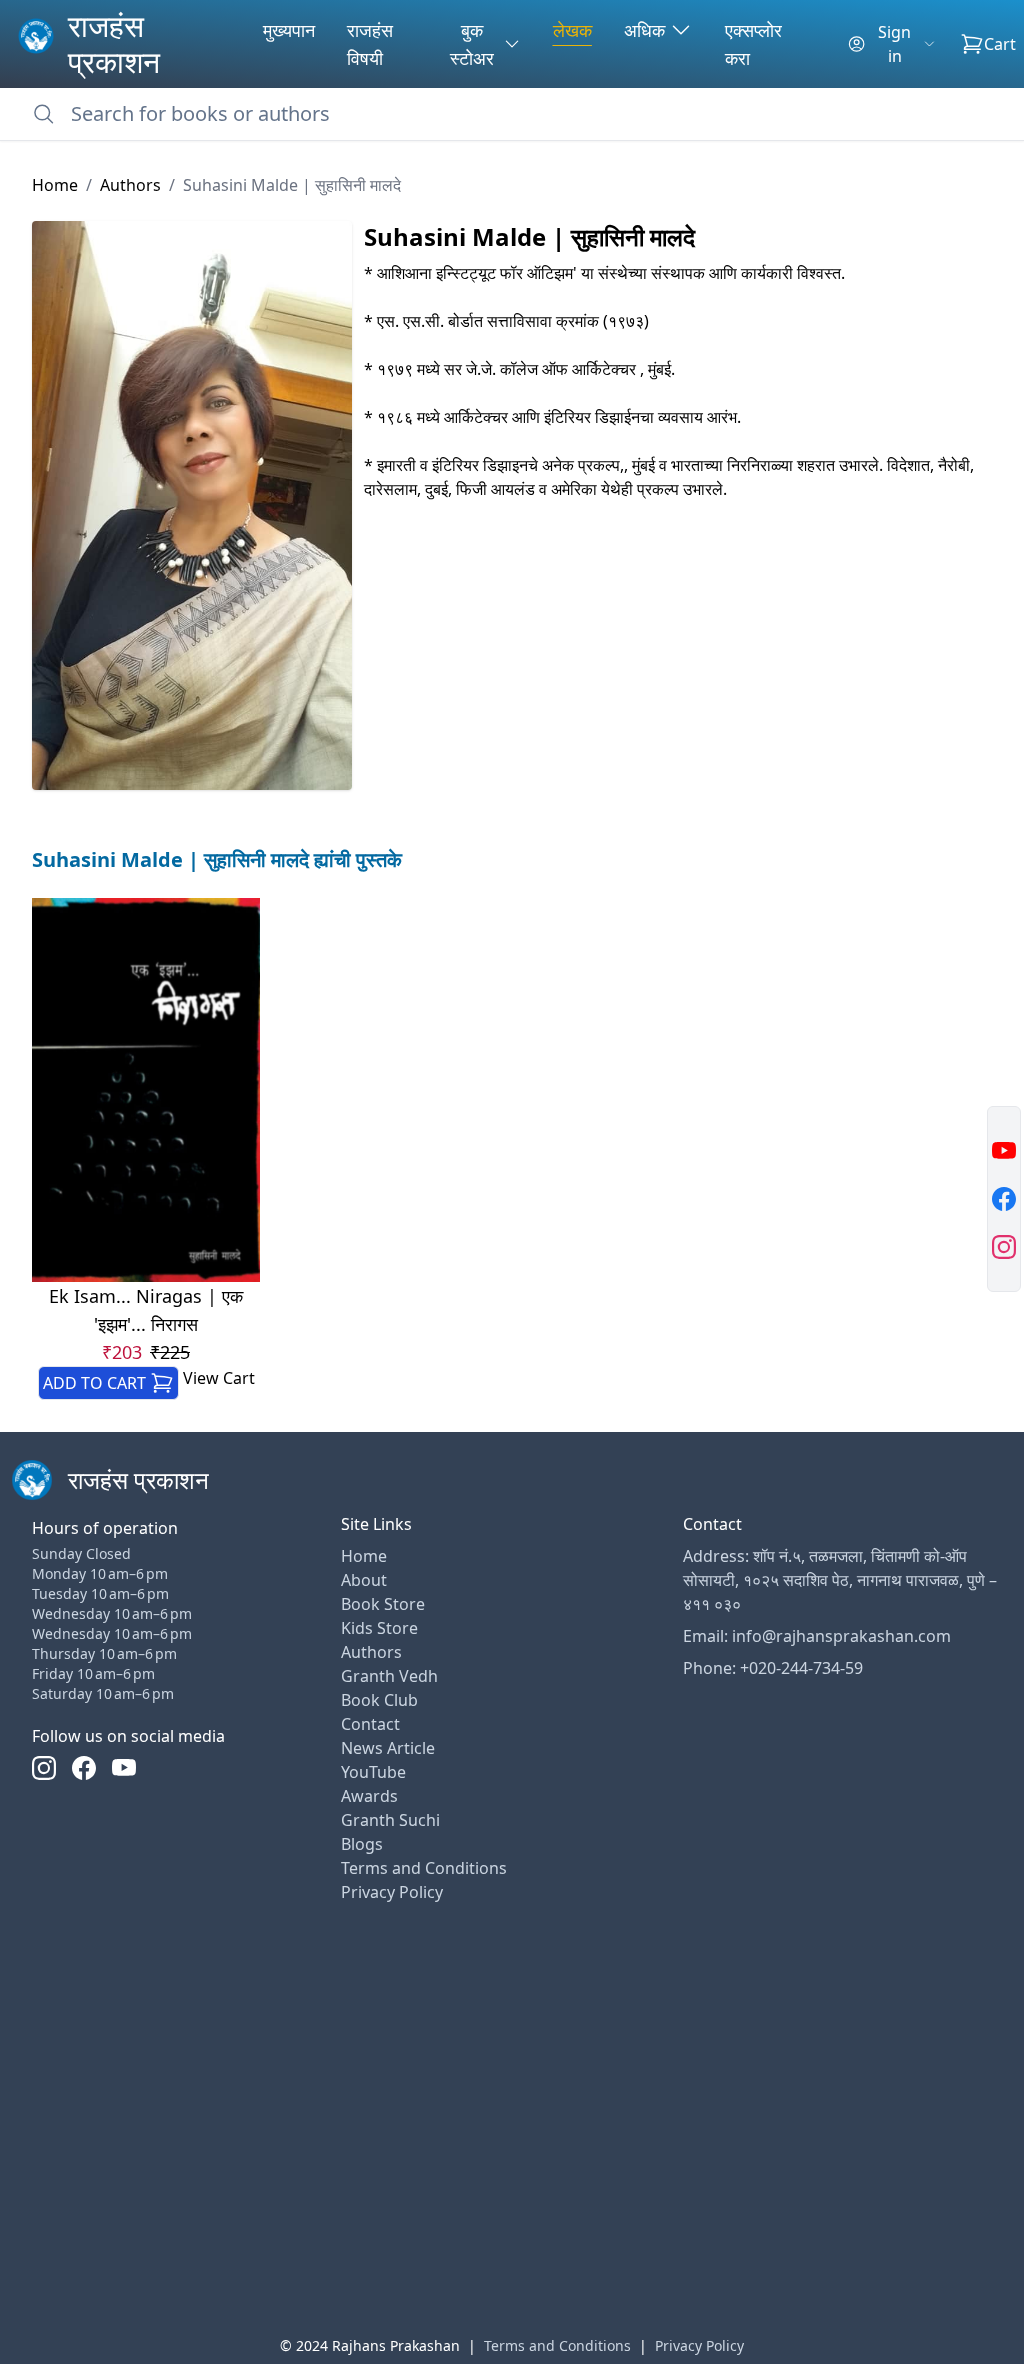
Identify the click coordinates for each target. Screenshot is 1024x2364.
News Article (388, 1748)
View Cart (219, 1378)
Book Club (379, 1700)
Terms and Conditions (424, 1868)
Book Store (383, 1604)
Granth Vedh (389, 1676)
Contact (370, 1724)
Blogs (362, 1844)
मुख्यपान (289, 30)
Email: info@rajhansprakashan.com (817, 1636)
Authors (130, 185)
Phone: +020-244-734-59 (773, 1668)
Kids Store (379, 1628)
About (364, 1580)
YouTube (373, 1772)
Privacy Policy (392, 1892)
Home (55, 185)
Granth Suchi (390, 1820)
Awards (369, 1796)
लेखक (572, 30)
